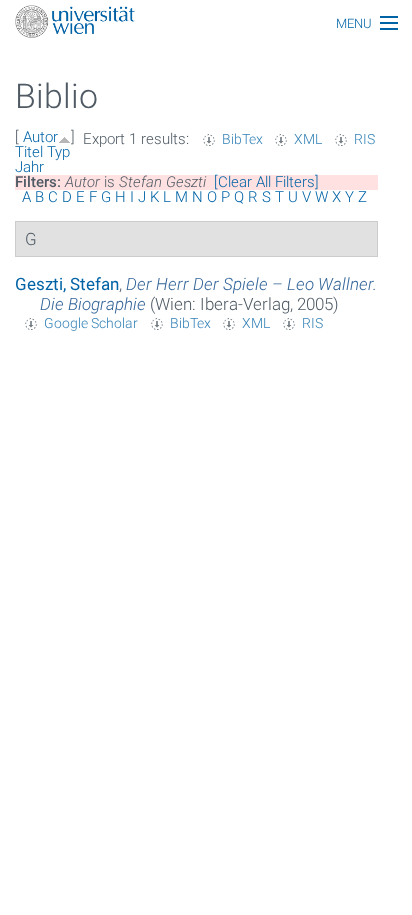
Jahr (29, 167)
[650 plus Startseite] (206, 23)
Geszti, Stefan (67, 284)
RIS (364, 139)
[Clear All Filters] (266, 182)
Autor (40, 137)
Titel (29, 152)
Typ (58, 152)
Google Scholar (91, 323)
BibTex (242, 139)
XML (308, 139)
